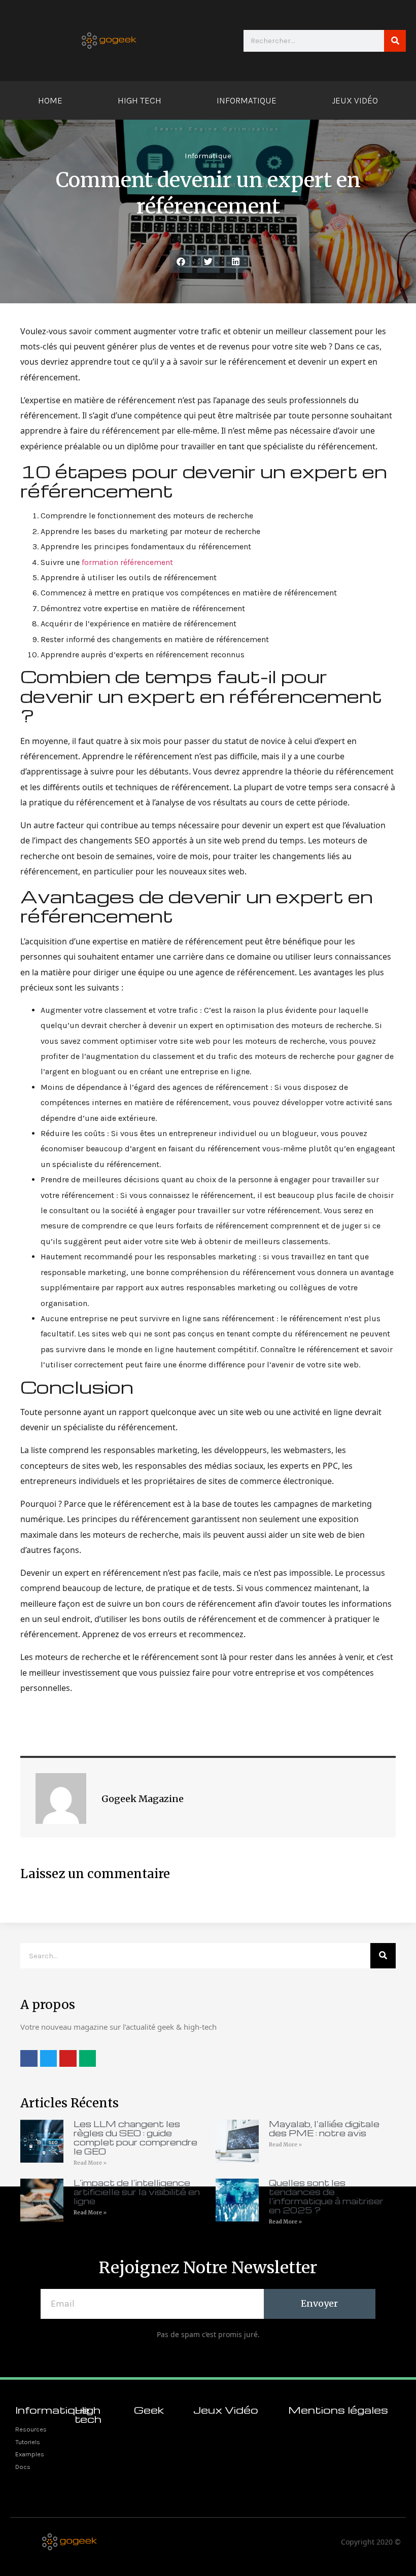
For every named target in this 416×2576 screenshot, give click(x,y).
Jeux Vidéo (355, 100)
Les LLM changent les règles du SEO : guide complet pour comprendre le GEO (135, 2138)
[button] (181, 261)
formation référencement (127, 562)
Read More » (90, 2163)
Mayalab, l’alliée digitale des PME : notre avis (324, 2128)
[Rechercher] (395, 41)
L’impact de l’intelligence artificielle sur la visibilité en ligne (137, 2192)
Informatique (247, 100)
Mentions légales (338, 2410)
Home (50, 100)
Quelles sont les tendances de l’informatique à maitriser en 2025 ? (326, 2196)
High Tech (140, 100)
